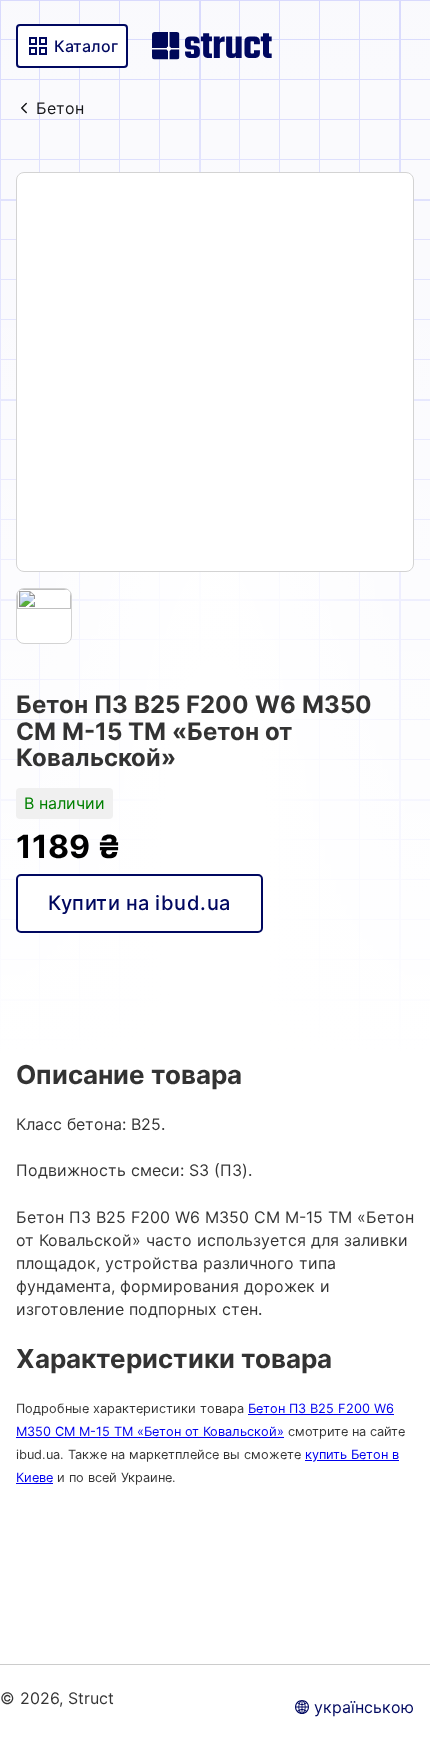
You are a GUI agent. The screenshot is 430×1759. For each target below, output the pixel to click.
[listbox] (215, 372)
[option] (215, 372)
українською (364, 1707)
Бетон (60, 108)
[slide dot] (44, 616)
